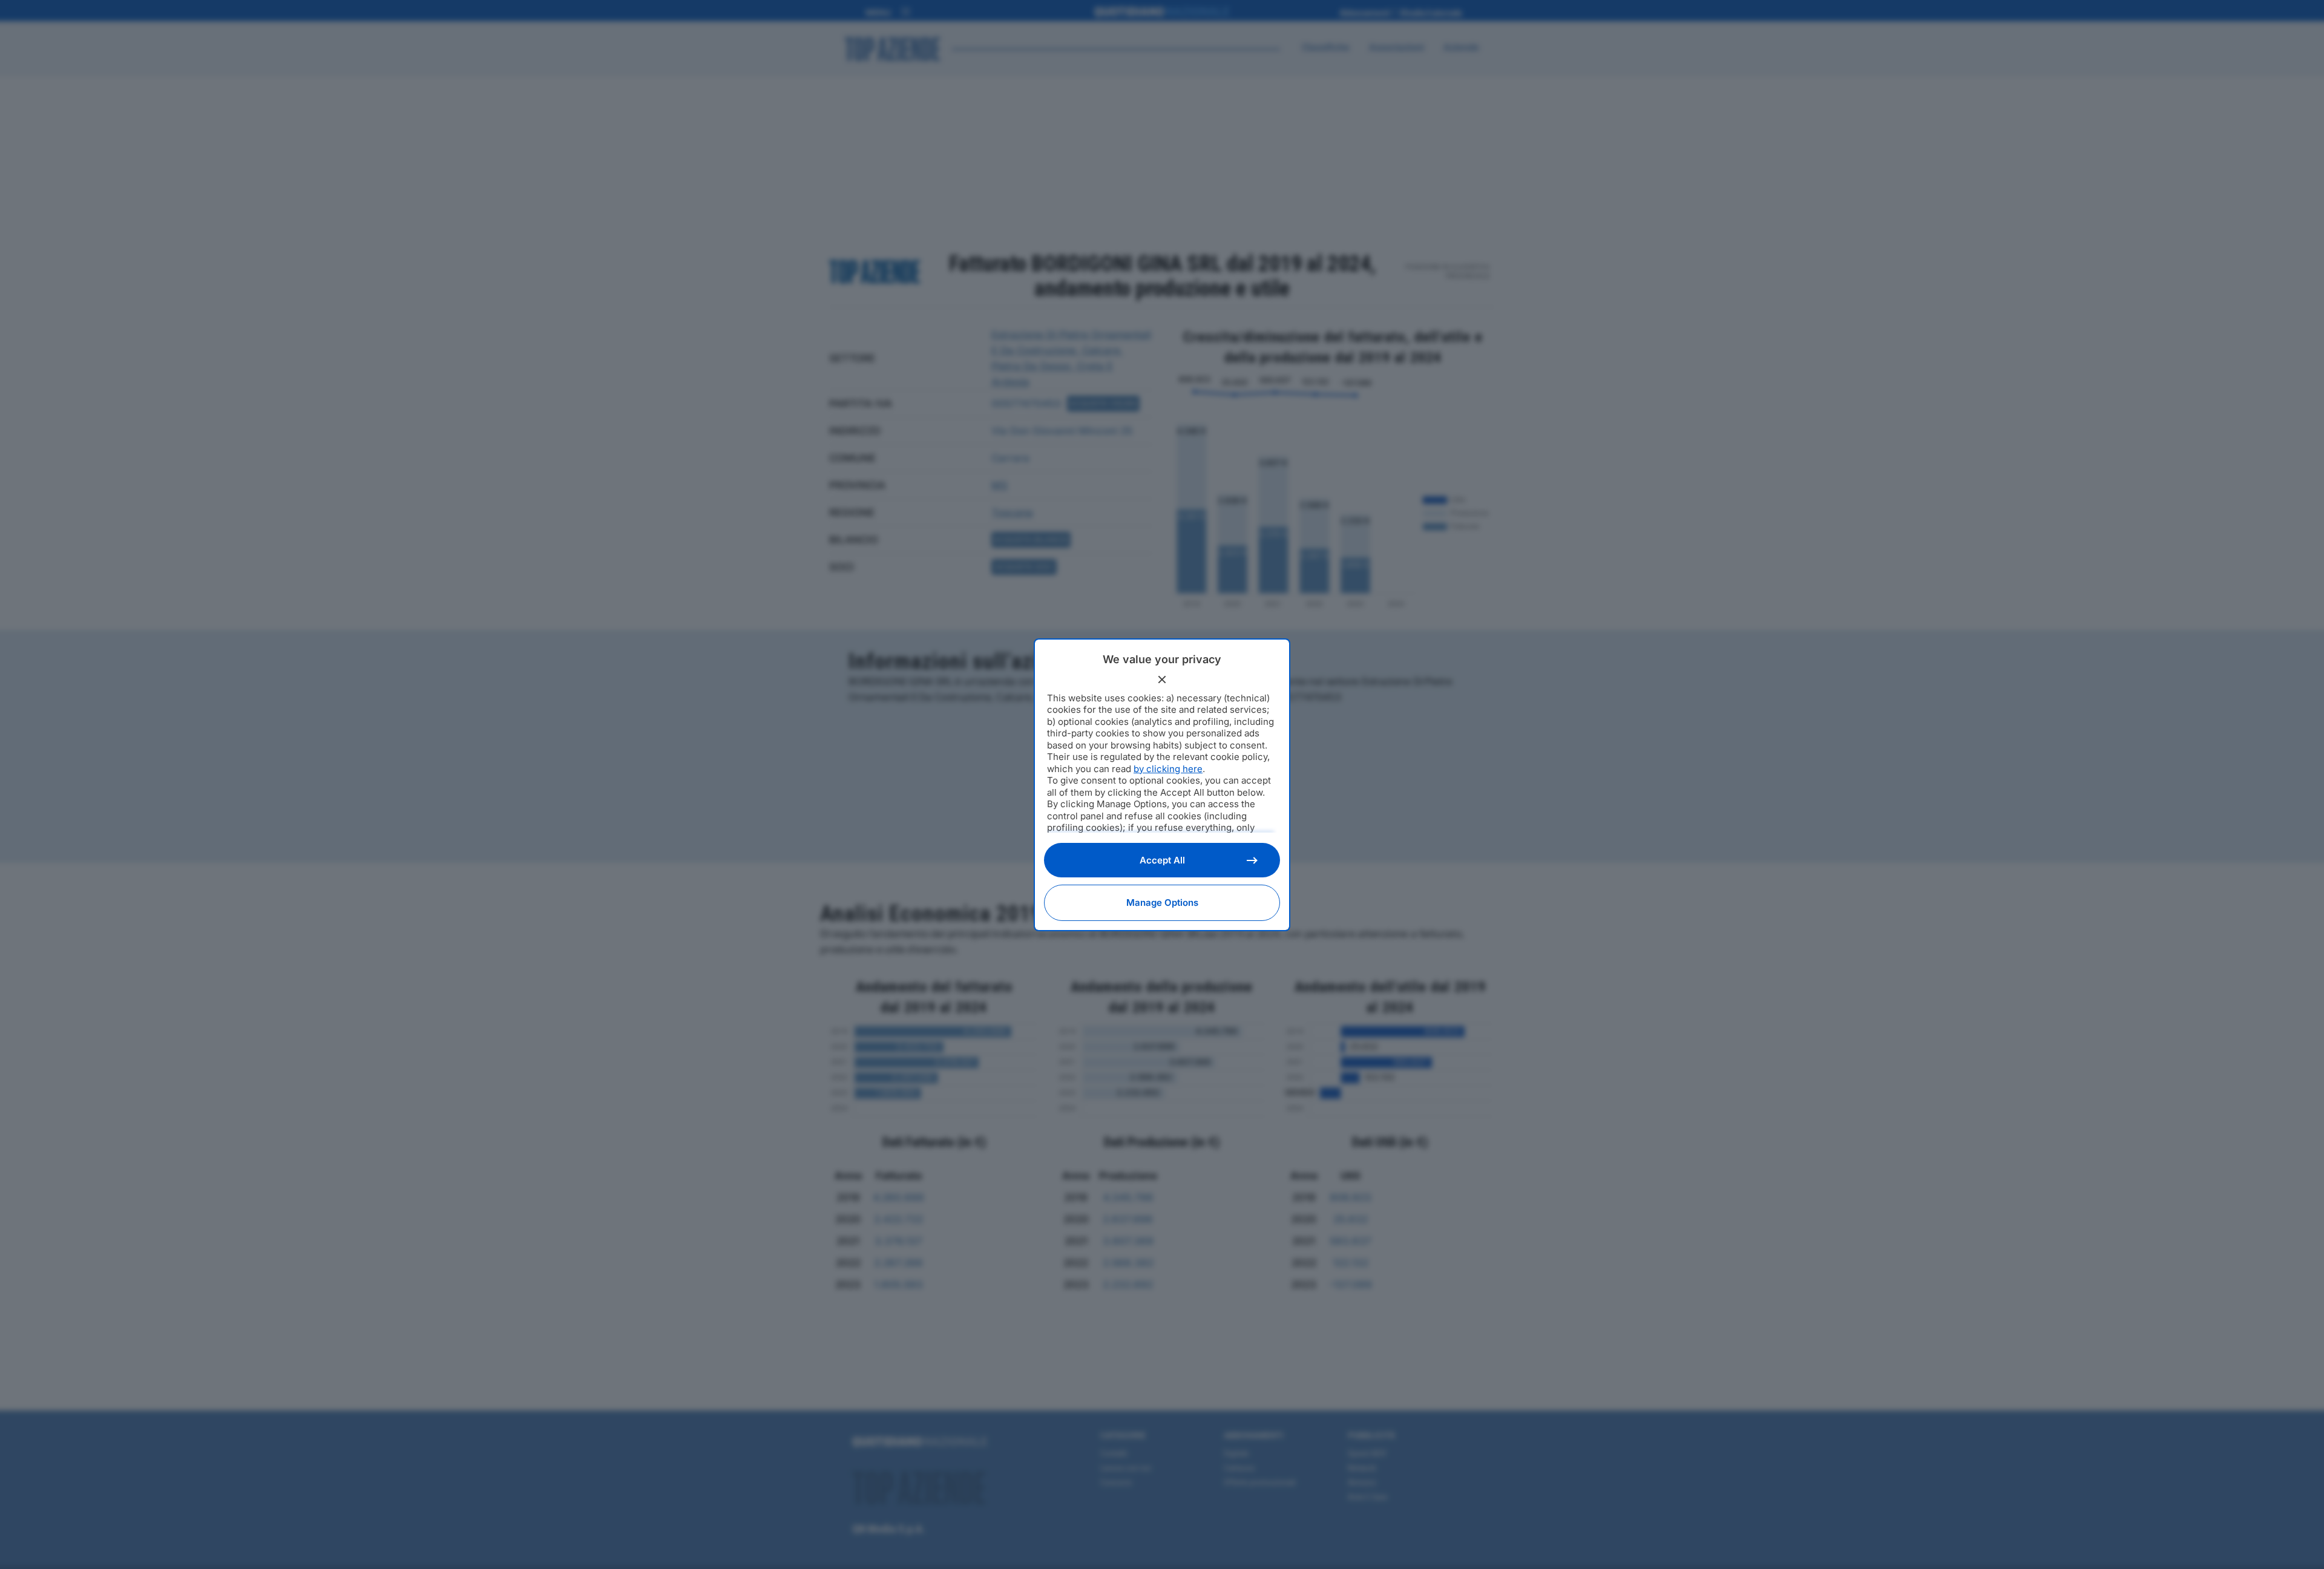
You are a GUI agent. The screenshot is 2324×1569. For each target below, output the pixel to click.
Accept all (1162, 860)
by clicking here (1168, 769)
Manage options (1162, 902)
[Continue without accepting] (1162, 680)
